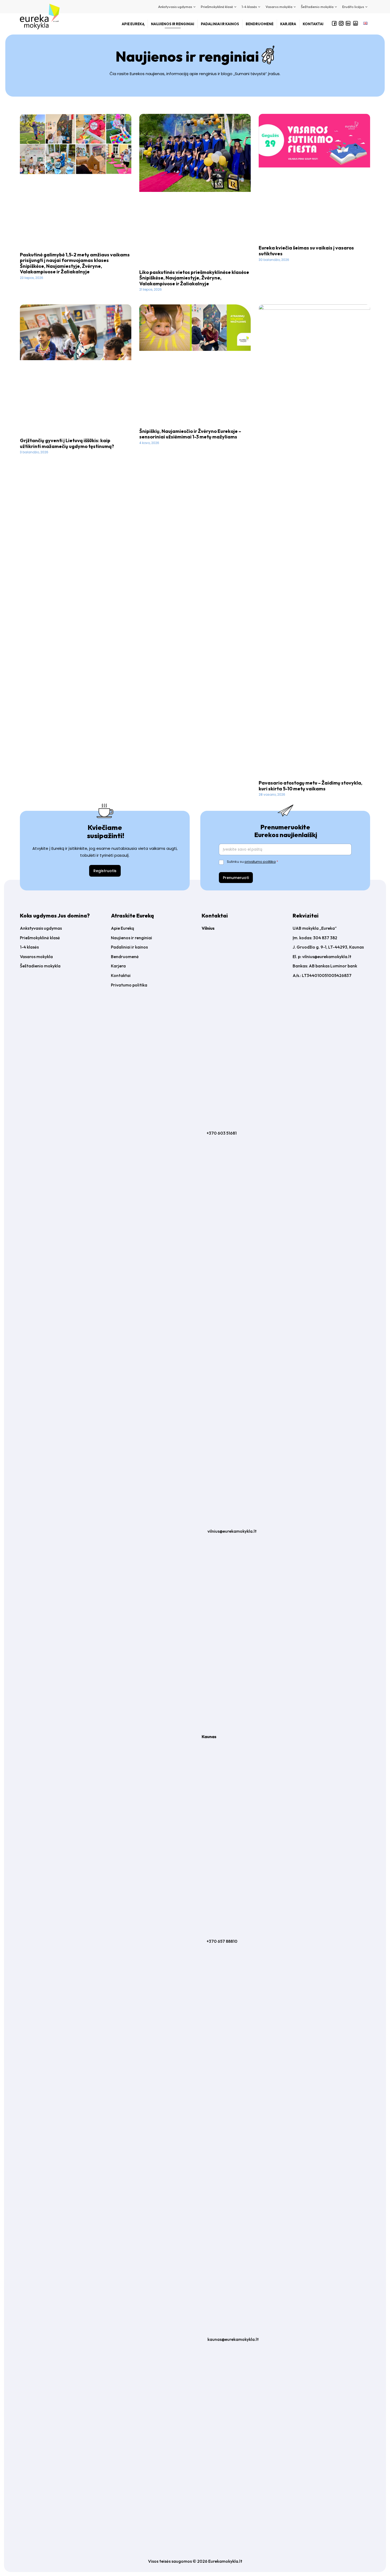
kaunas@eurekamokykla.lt (233, 2339)
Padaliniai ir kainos (129, 947)
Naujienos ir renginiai (131, 938)
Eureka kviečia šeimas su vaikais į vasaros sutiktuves (306, 251)
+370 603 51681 (222, 1133)
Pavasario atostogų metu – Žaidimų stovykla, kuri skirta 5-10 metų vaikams (311, 786)
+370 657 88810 (222, 1941)
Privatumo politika (129, 985)
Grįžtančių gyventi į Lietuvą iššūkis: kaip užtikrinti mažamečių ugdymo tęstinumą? (67, 443)
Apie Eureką (122, 928)
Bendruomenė (125, 957)
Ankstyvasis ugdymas (41, 928)
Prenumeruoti (236, 878)
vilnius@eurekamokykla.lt (232, 1531)
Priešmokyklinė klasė (40, 938)
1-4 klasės (29, 947)
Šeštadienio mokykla (40, 966)
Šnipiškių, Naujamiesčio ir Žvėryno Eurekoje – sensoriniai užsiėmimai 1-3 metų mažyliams (190, 434)
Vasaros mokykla (36, 957)
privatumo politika (260, 862)
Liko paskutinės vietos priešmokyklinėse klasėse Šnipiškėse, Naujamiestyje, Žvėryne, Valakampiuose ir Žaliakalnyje (194, 278)
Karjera (118, 966)
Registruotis (105, 871)
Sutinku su (252, 862)
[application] (194, 7)
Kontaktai (121, 975)
